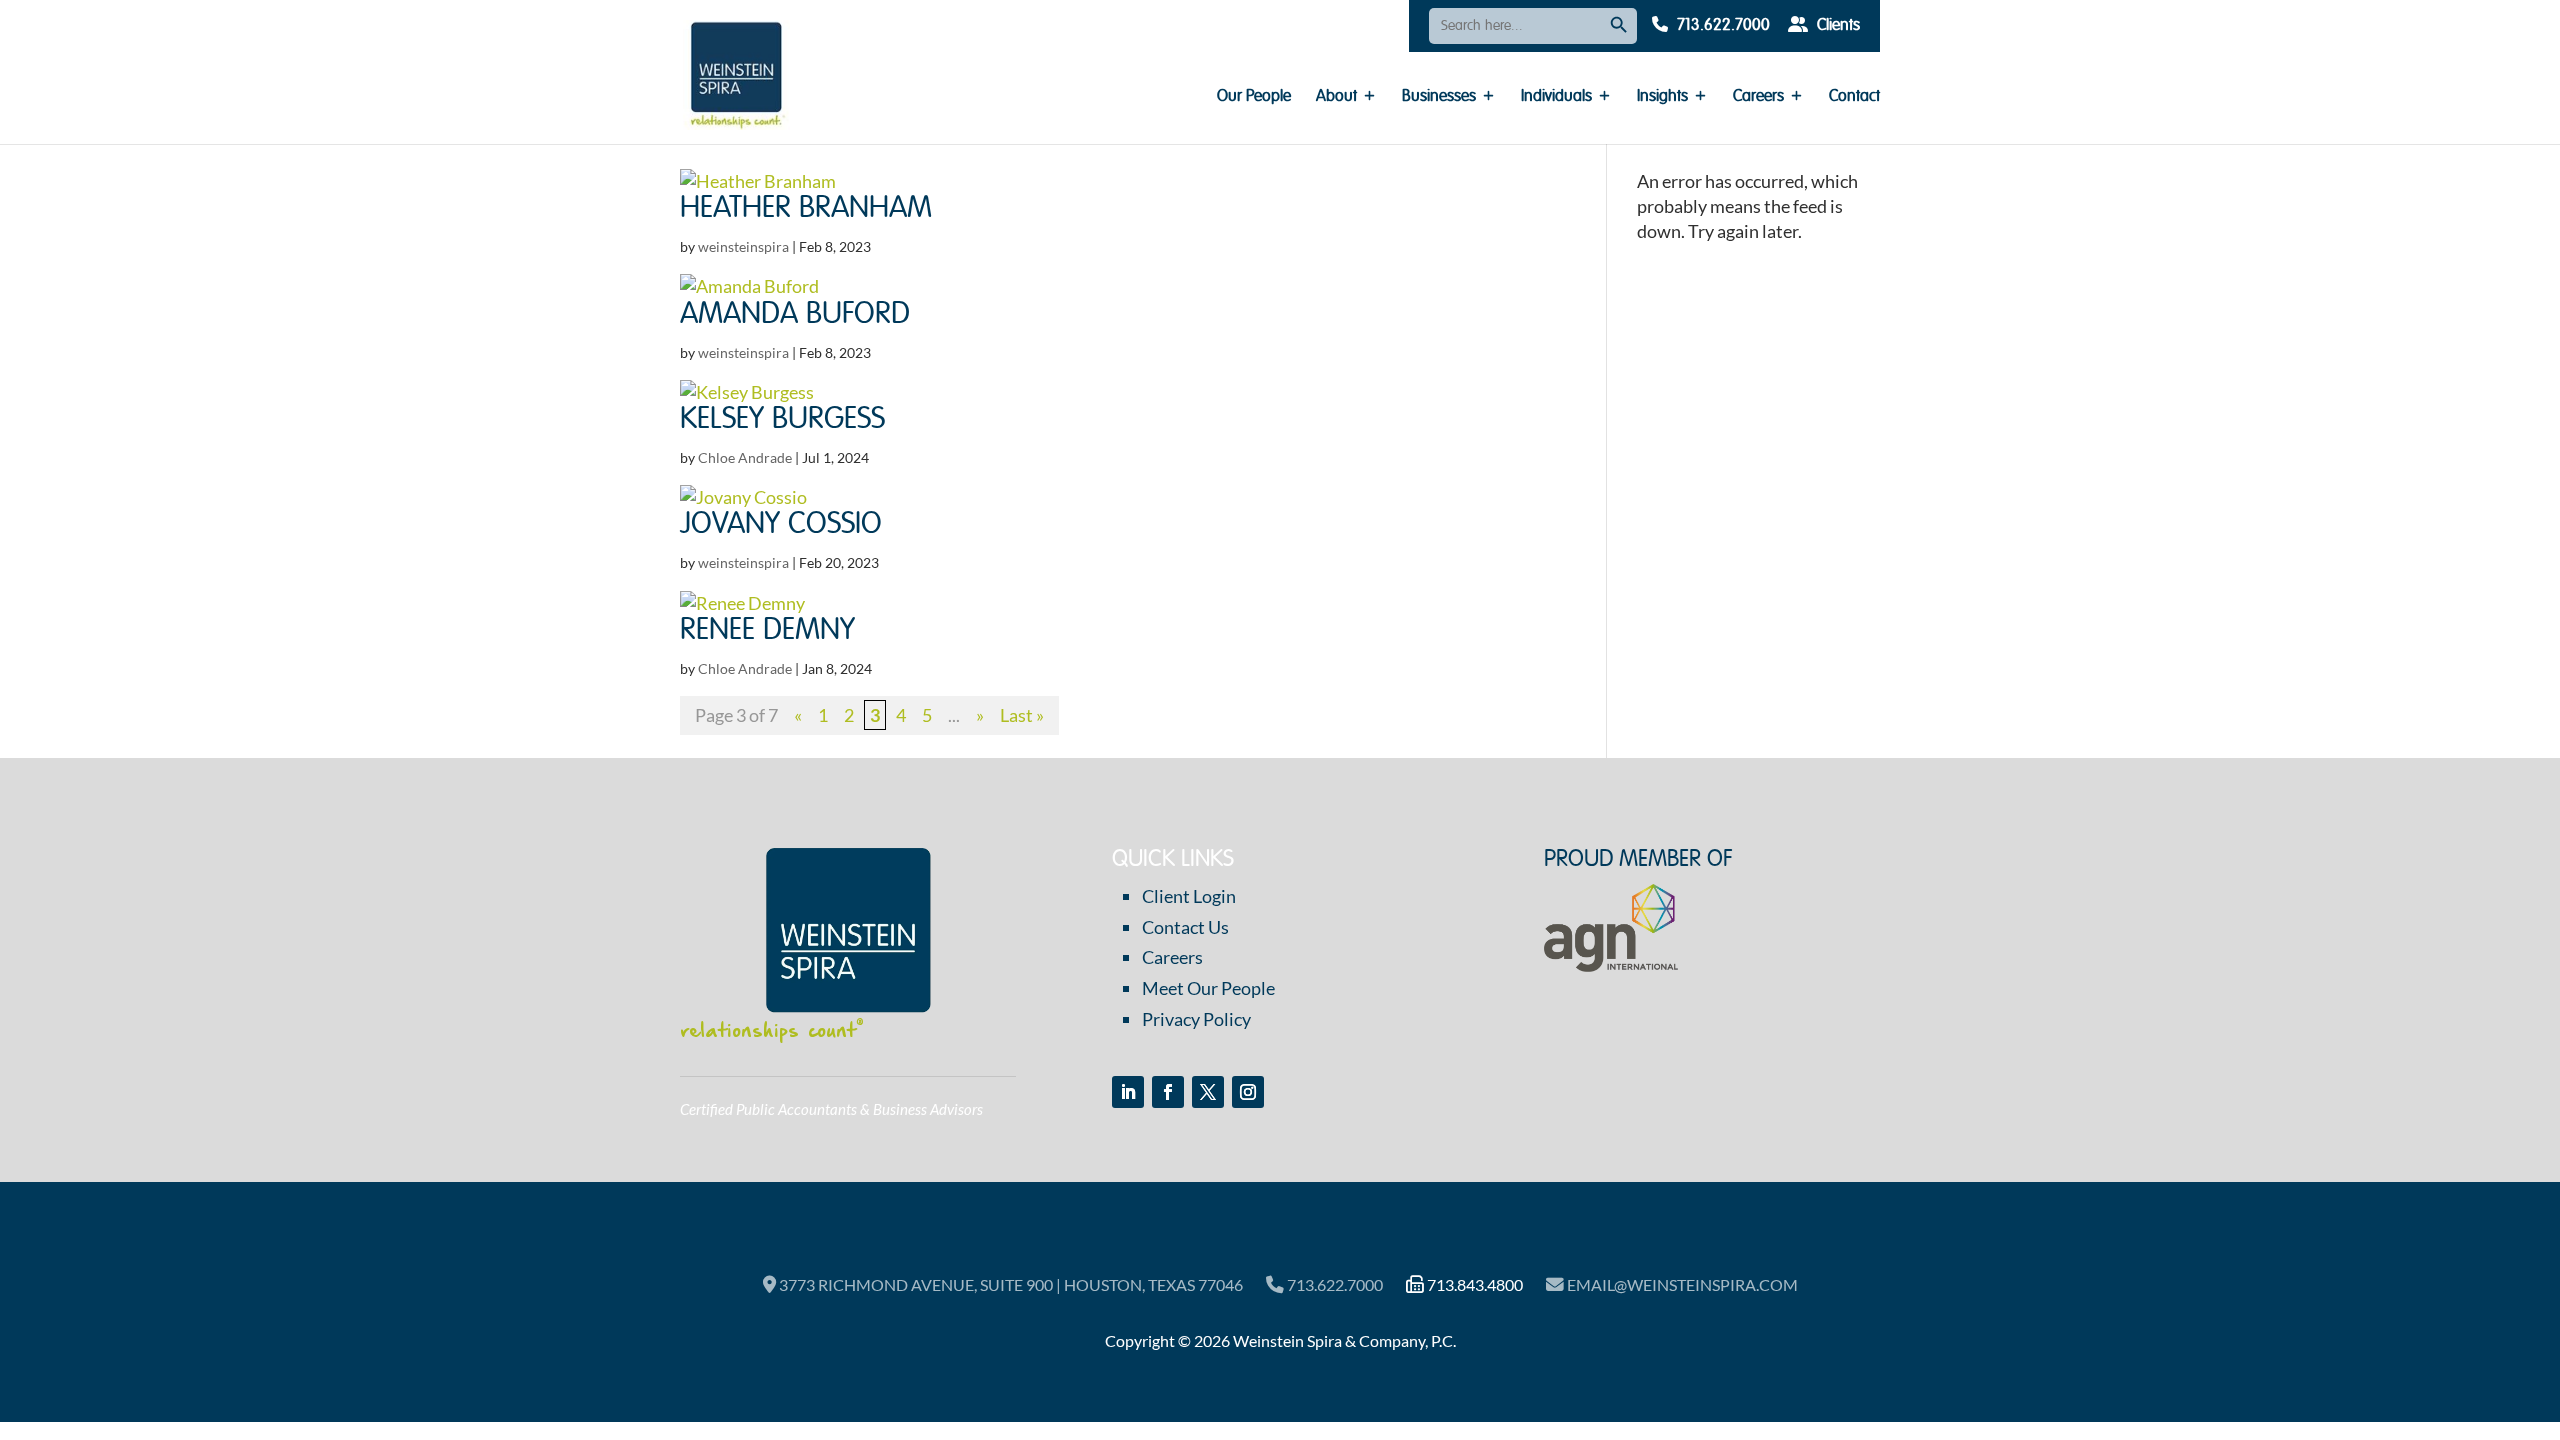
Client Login (1189, 896)
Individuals (1556, 97)
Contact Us (1185, 927)
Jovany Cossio (781, 525)
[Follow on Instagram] (1248, 1092)
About (1336, 97)
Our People (1254, 97)
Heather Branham (806, 209)
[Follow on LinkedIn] (1128, 1092)
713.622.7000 (1721, 26)
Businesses (1439, 97)
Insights (1662, 97)
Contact (1854, 97)
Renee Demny (767, 631)
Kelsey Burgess (782, 420)
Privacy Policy (1196, 1019)
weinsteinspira (743, 246)
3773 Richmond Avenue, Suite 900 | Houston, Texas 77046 (1009, 1284)
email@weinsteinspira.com (1681, 1284)
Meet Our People (1208, 988)
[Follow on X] (1208, 1092)
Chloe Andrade (745, 457)
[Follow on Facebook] (1168, 1092)
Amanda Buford (795, 315)
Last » (1022, 715)
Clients (1836, 26)
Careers (1758, 97)
